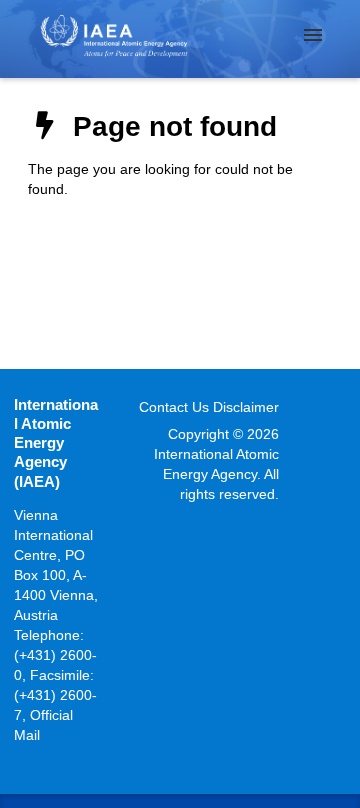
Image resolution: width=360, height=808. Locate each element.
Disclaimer (246, 407)
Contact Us (174, 407)
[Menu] (313, 35)
